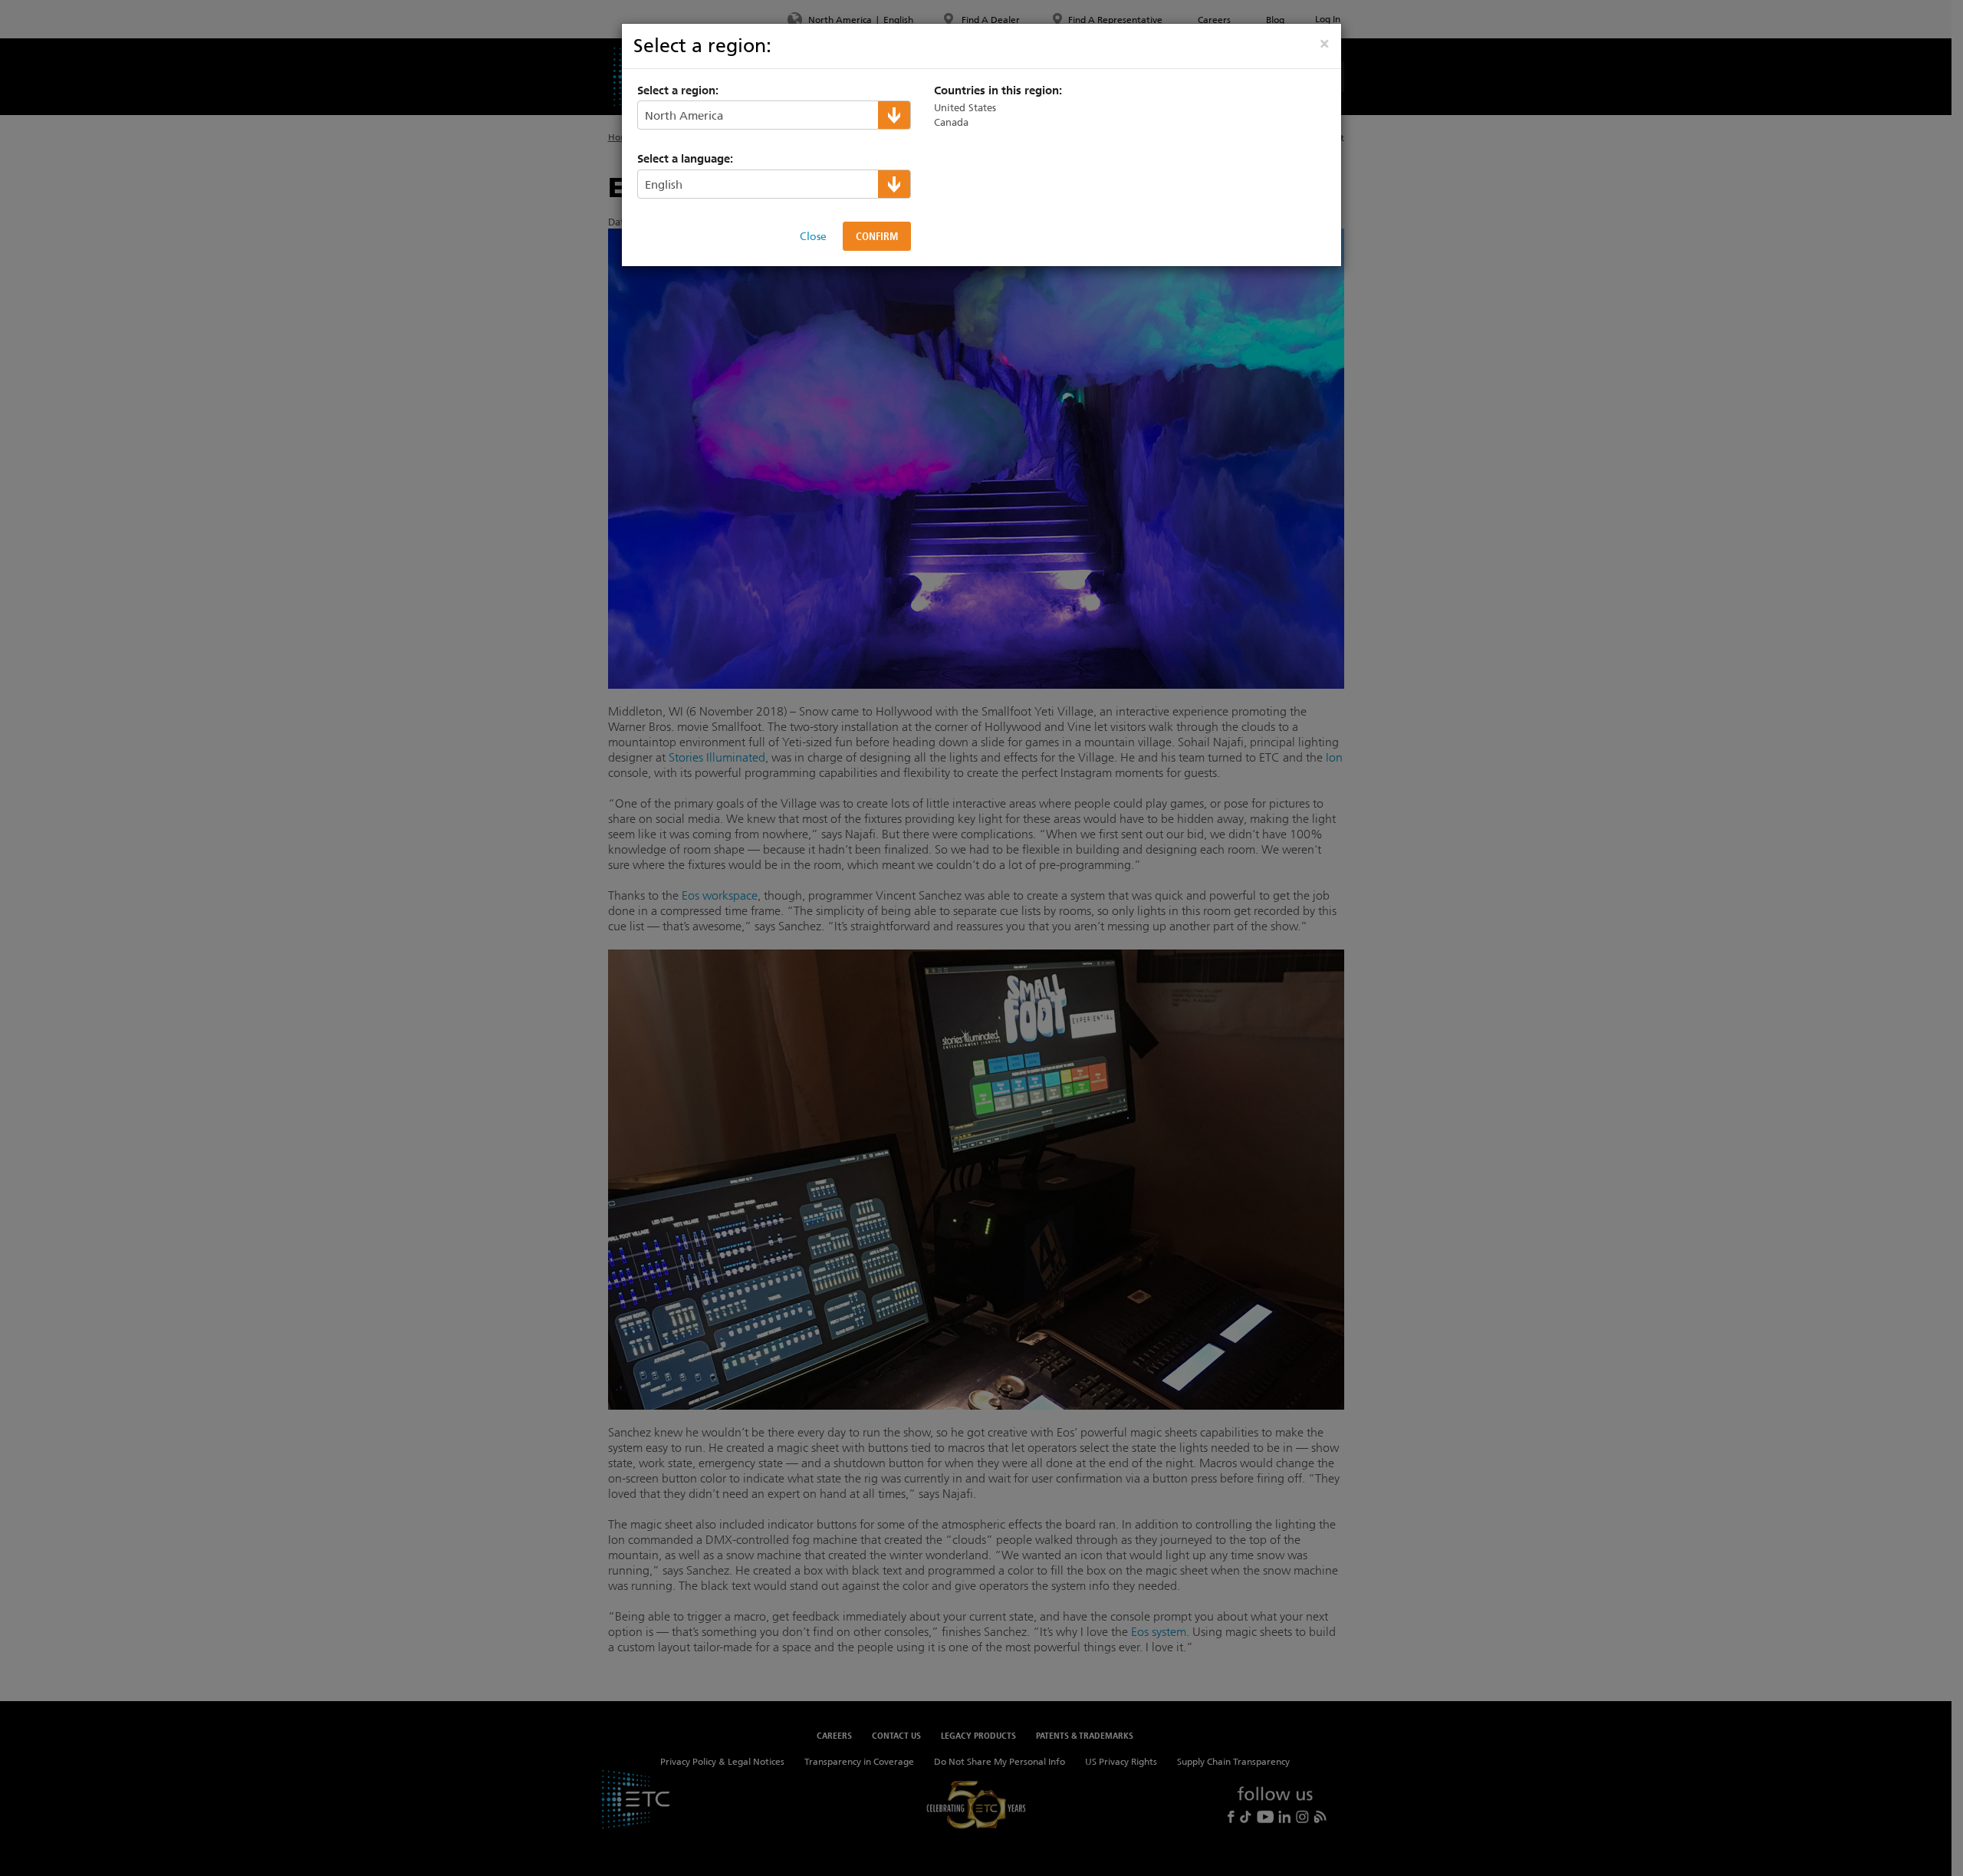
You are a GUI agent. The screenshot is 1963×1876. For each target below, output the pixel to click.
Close (813, 236)
